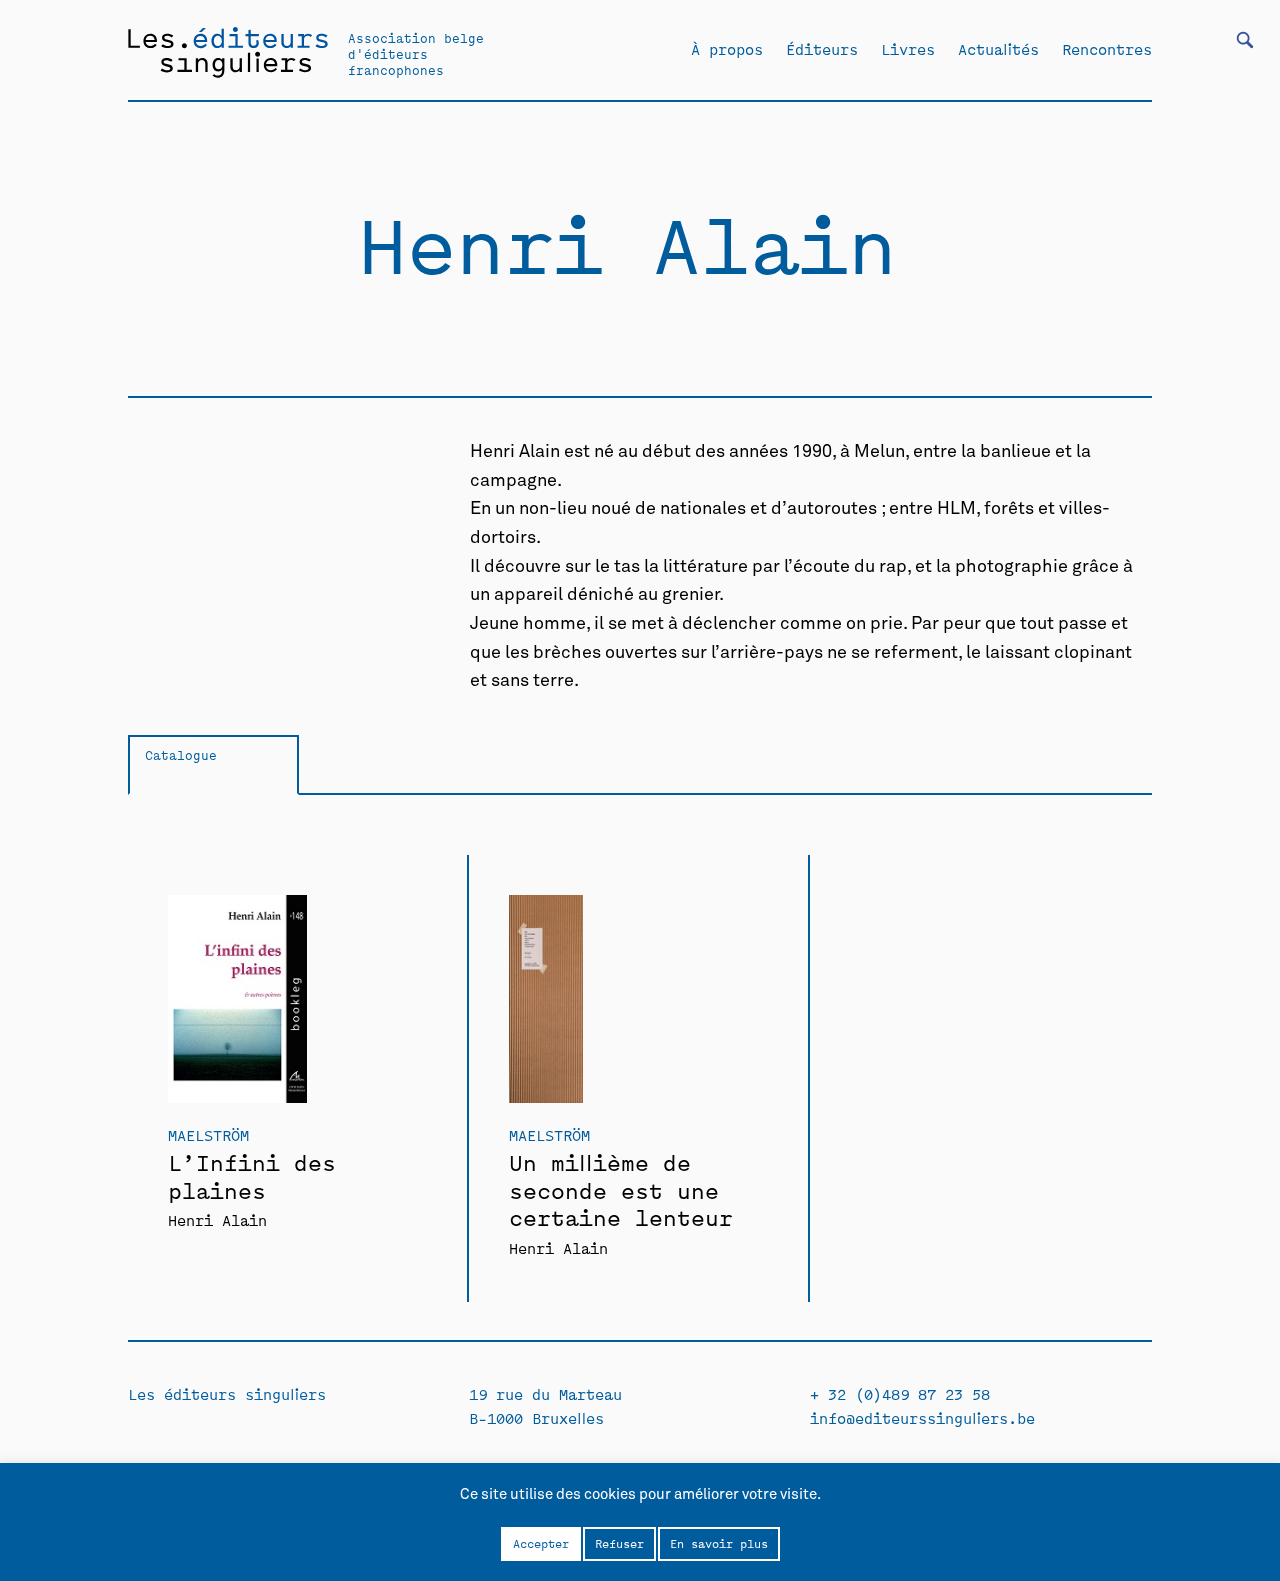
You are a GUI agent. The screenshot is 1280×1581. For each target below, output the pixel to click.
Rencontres (1107, 49)
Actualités (998, 49)
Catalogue (181, 754)
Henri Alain (217, 1219)
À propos (727, 49)
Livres (908, 49)
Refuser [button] (619, 1543)
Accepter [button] (541, 1543)
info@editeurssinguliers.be (922, 1417)
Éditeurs (822, 49)
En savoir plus (719, 1543)
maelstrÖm (208, 1134)
